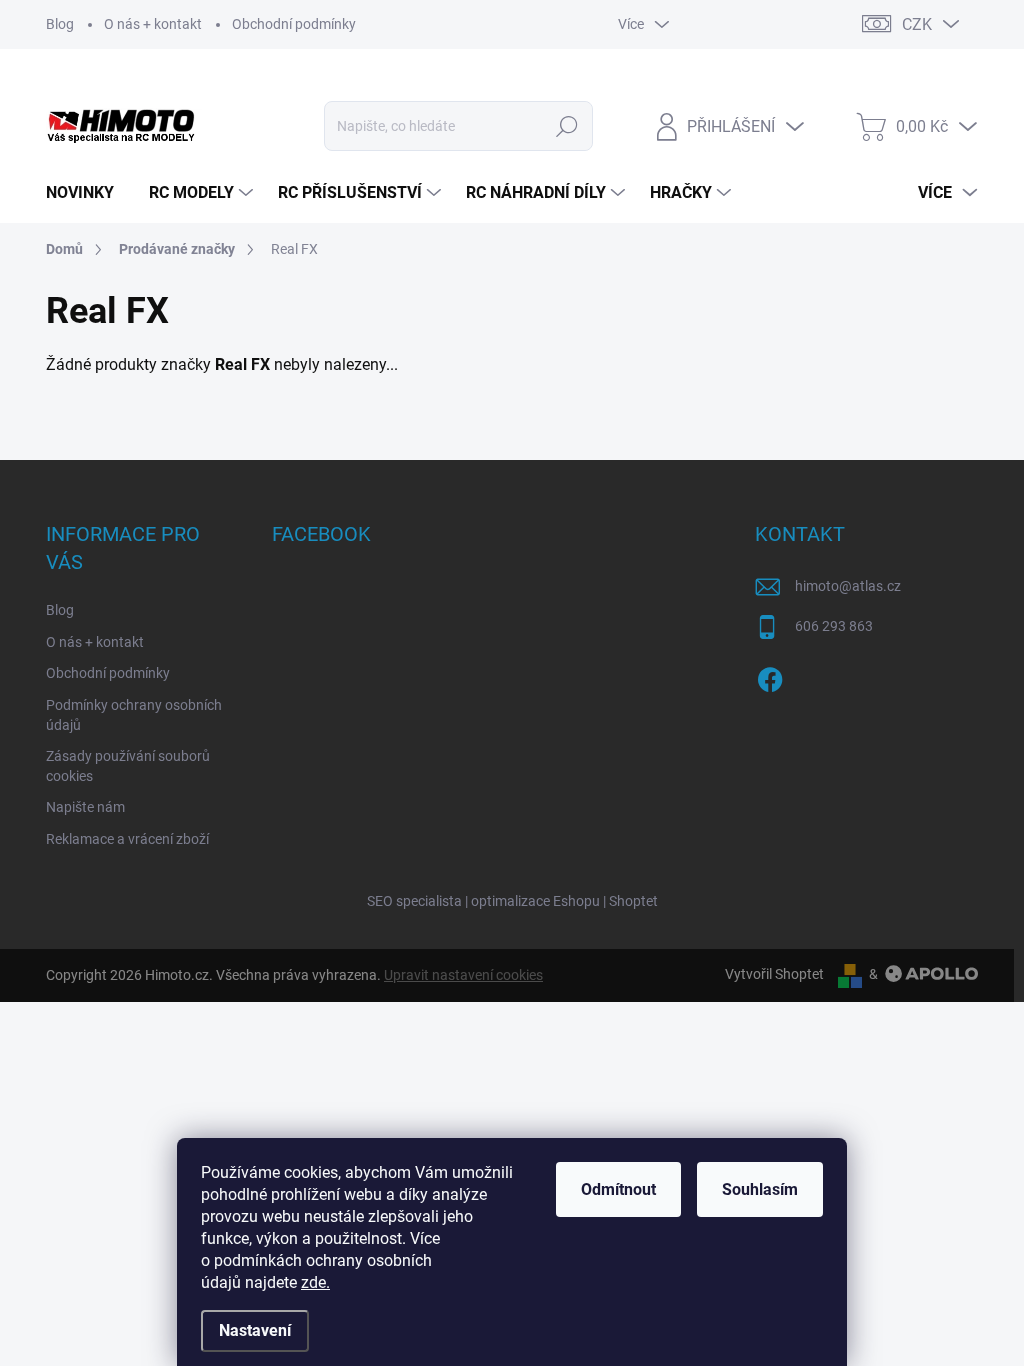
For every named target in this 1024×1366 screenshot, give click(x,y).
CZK (917, 24)
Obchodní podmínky (294, 24)
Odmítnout (618, 1189)
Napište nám (85, 807)
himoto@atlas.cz (848, 586)
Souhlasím (760, 1189)
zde (315, 1282)
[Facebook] (770, 676)
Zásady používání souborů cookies (128, 766)
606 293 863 (834, 626)
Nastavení (255, 1330)
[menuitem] (87, 193)
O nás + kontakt (153, 24)
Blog (60, 24)
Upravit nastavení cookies (463, 975)
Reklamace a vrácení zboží (127, 839)
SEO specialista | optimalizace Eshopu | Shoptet (512, 901)
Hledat (566, 126)
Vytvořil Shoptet (774, 974)
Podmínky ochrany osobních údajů (134, 715)
